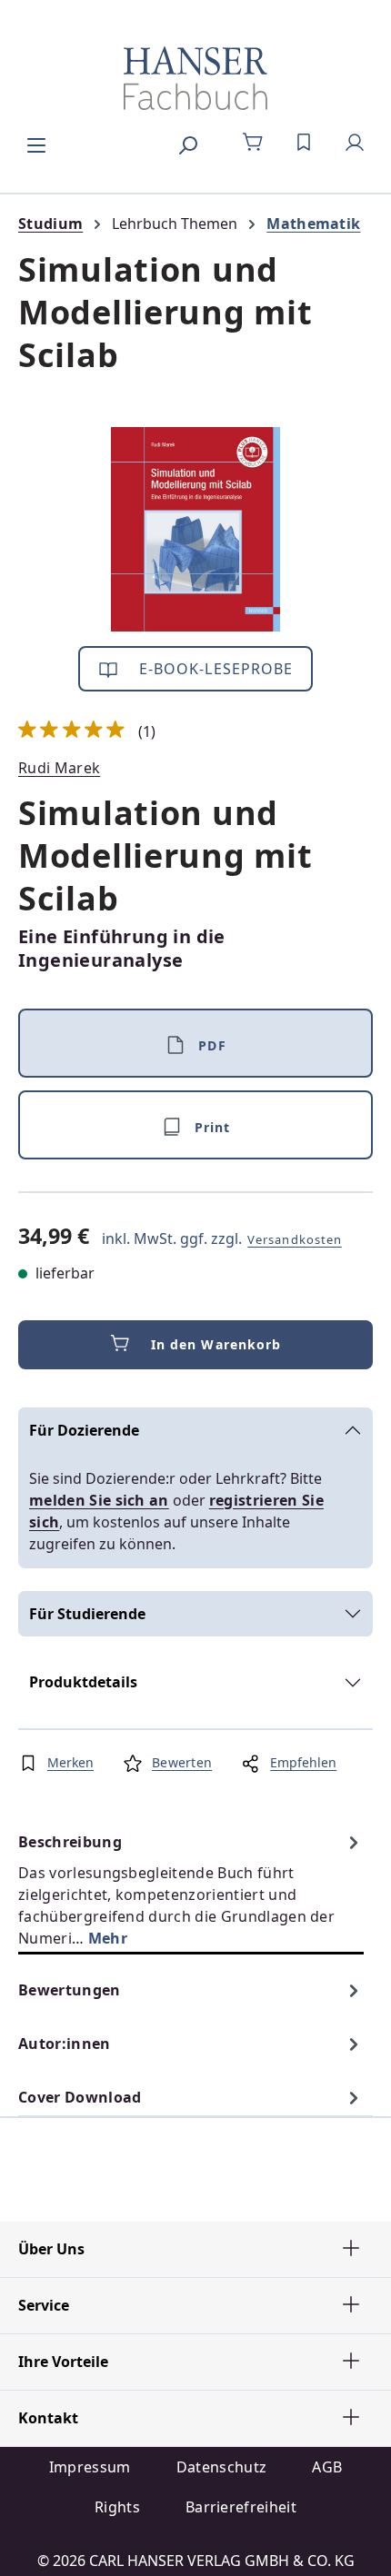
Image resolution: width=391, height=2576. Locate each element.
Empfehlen (303, 1762)
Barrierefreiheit (241, 2507)
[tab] (191, 1890)
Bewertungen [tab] (70, 1990)
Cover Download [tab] (80, 2097)
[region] (195, 529)
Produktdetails (83, 1682)
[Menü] (36, 143)
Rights (117, 2507)
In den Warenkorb (216, 1344)
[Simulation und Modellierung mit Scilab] (195, 529)
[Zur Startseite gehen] (195, 78)
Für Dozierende (84, 1430)
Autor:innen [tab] (65, 2044)
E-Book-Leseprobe (214, 669)
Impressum (90, 2467)
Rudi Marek (59, 768)
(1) (87, 731)
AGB (327, 2467)
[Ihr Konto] (355, 143)
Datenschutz (222, 2467)
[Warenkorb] (253, 143)
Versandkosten (295, 1239)
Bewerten (182, 1762)
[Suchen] (187, 143)
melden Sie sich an (99, 1500)
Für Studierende (87, 1614)
